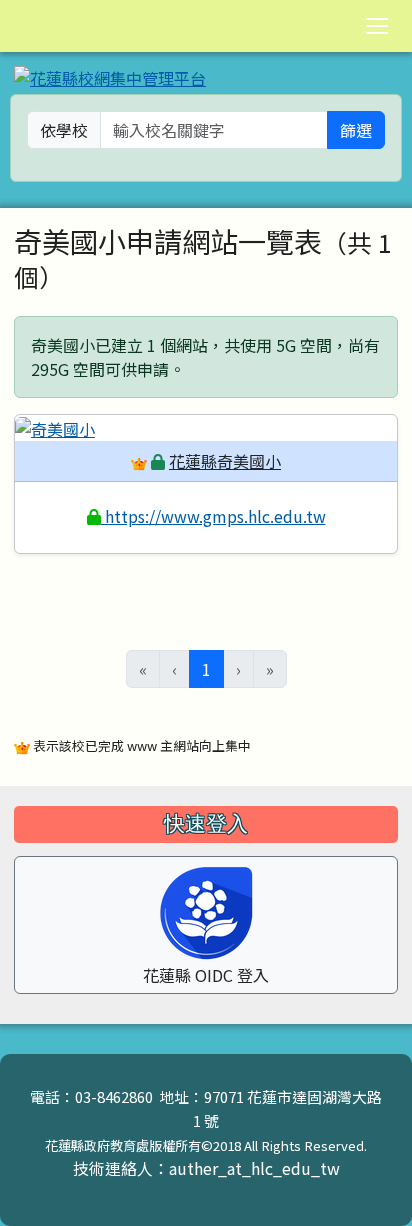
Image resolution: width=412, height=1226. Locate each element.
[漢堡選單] (377, 26)
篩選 (356, 130)
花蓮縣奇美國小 (225, 461)
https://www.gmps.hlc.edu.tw (213, 516)
